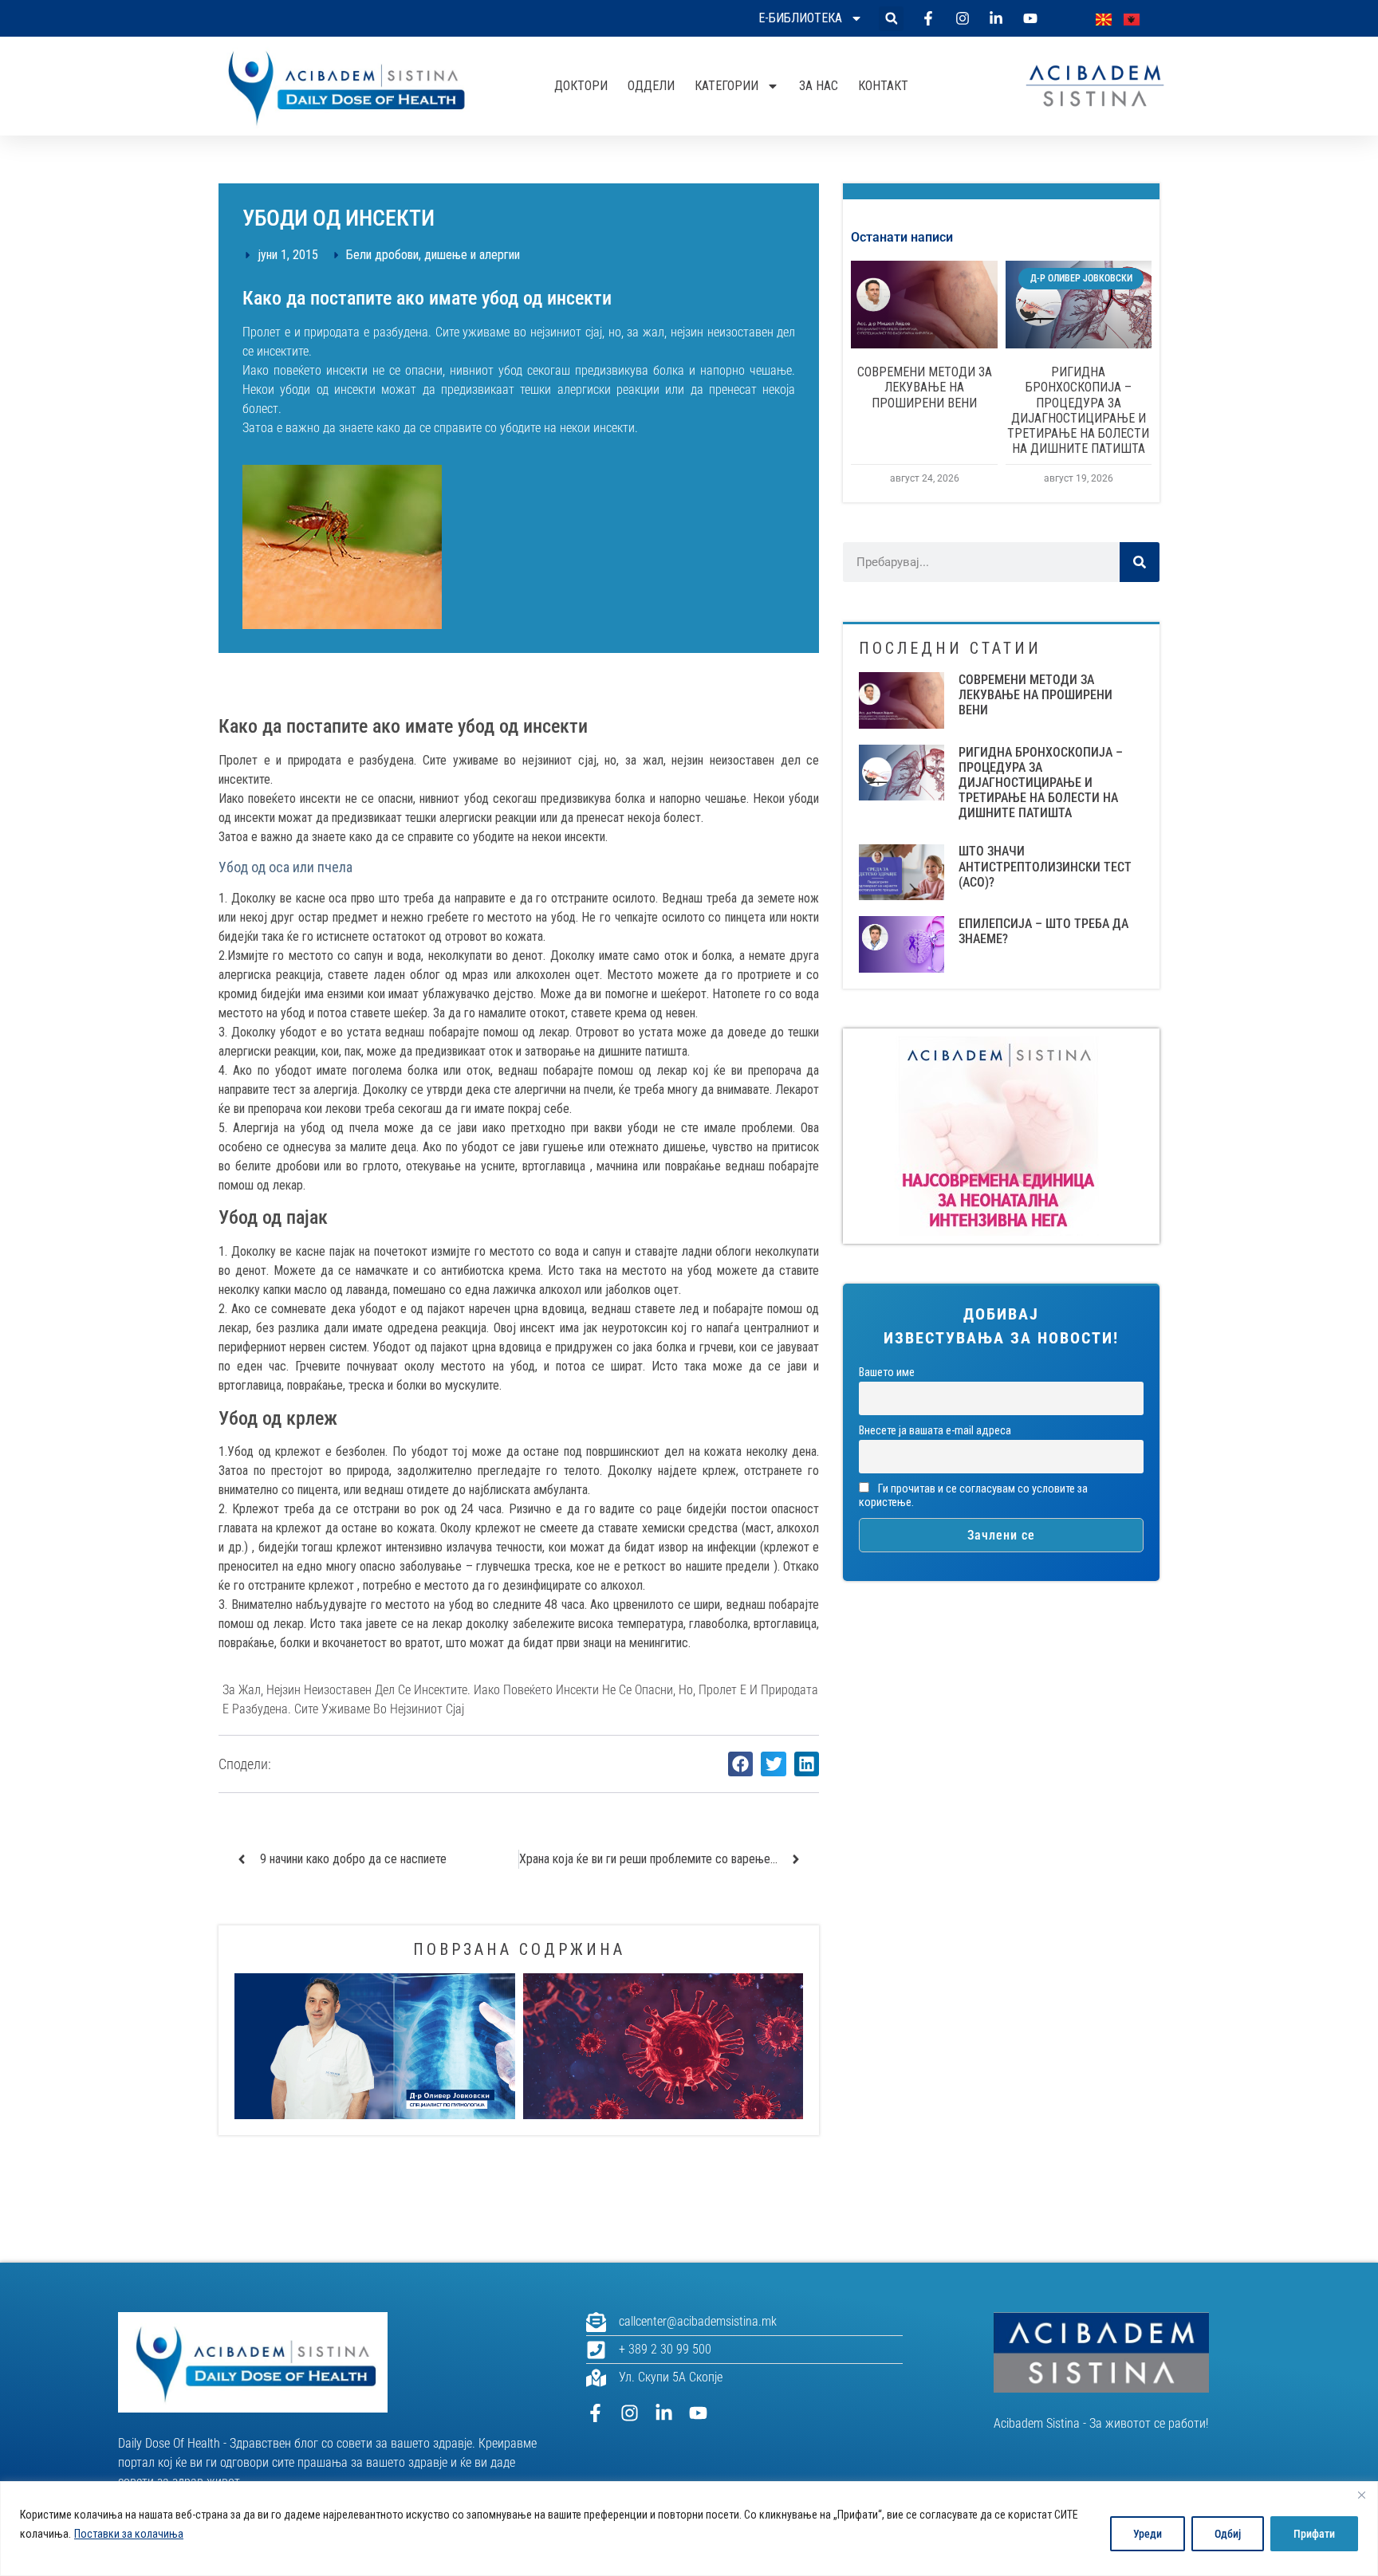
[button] (891, 19)
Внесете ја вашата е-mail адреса (935, 1431)
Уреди (1148, 2534)
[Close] (1361, 2495)
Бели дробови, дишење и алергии (433, 255)
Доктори (581, 86)
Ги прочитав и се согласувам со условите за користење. (973, 1496)
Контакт (883, 86)
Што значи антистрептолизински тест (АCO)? (1045, 866)
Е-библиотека (800, 18)
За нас (819, 86)
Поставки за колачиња (129, 2534)
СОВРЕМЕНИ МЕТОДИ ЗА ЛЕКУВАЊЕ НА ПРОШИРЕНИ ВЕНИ (925, 387)
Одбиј (1228, 2534)
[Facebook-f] (595, 2413)
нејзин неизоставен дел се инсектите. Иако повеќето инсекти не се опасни (470, 1690)
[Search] (1140, 562)
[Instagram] (630, 2413)
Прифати (1314, 2534)
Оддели (651, 86)
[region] (689, 2529)
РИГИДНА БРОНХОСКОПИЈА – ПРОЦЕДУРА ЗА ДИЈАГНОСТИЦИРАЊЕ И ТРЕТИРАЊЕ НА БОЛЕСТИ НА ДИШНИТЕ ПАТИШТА (1078, 410)
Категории (726, 86)
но (686, 1690)
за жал (242, 1690)
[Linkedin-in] (664, 2413)
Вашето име (887, 1373)
